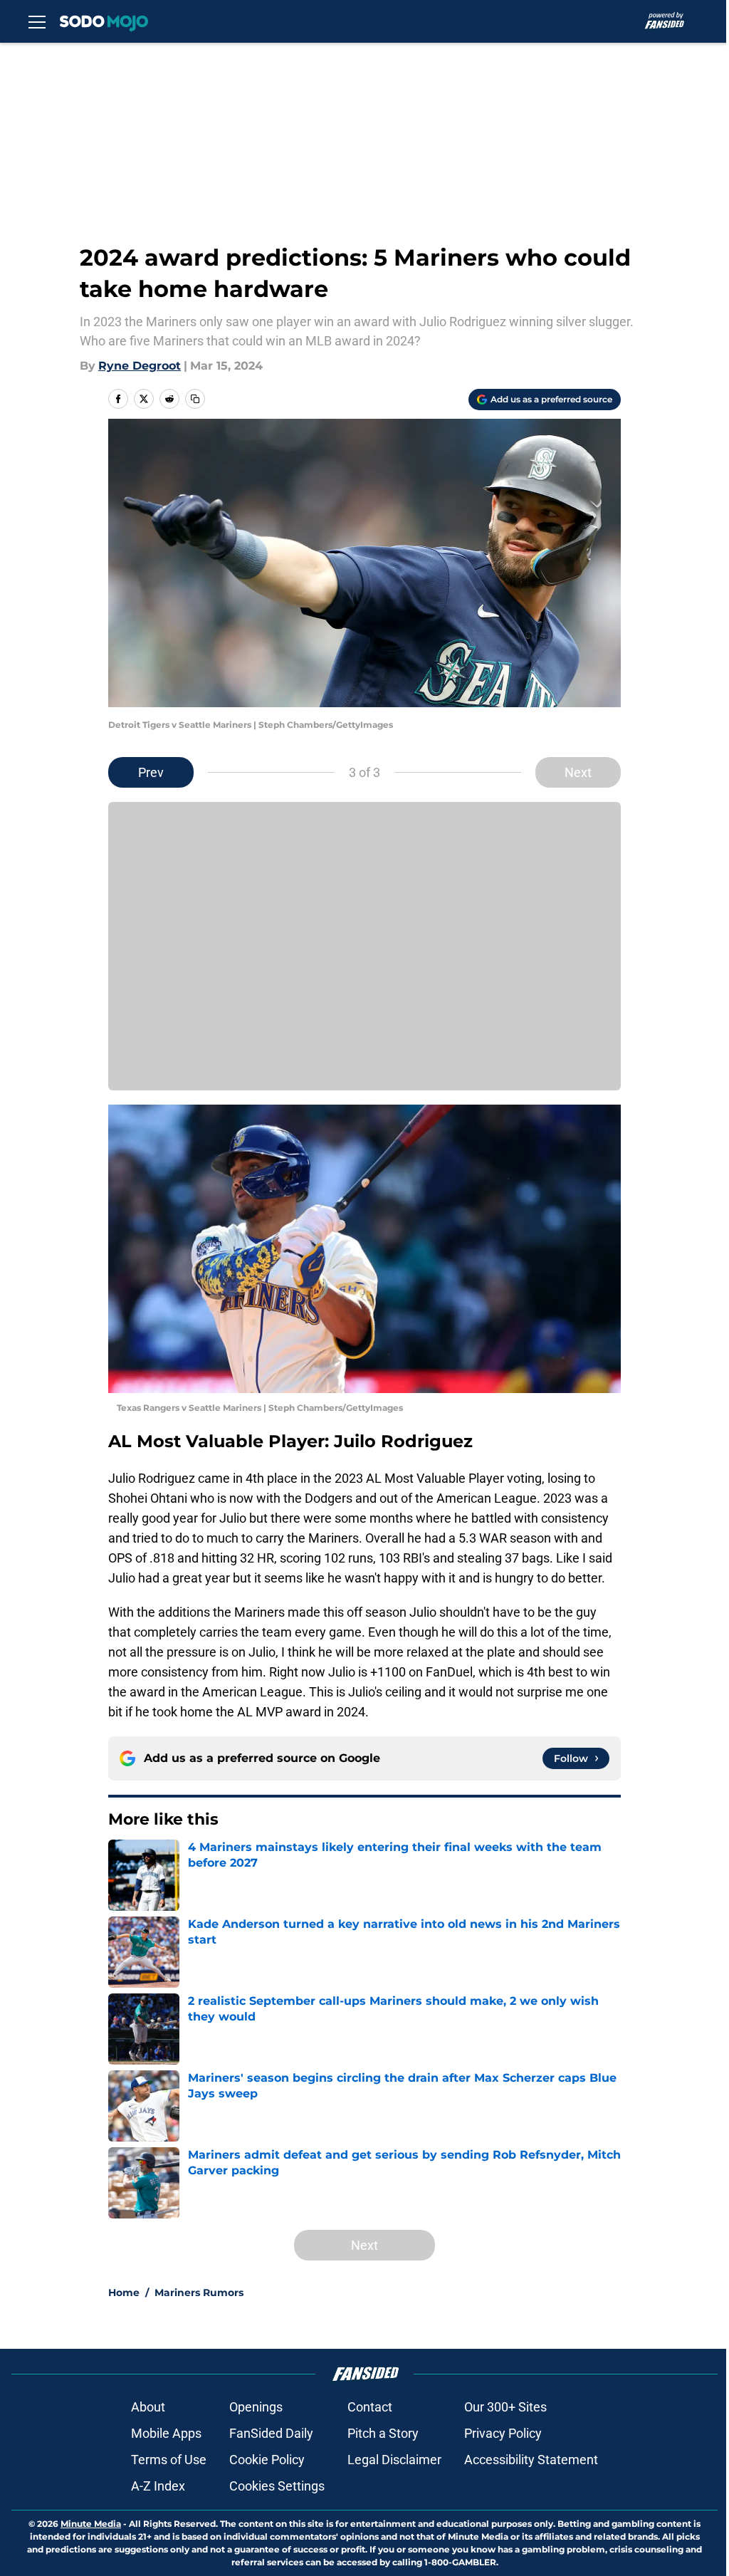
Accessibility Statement (531, 2460)
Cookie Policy (267, 2460)
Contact (370, 2407)
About (148, 2407)
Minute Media (91, 2524)
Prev (151, 772)
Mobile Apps (166, 2433)
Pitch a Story (383, 2433)
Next (578, 772)
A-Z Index (158, 2486)
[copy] (195, 399)
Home (124, 2293)
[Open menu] (37, 21)
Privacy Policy (503, 2433)
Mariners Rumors (199, 2293)
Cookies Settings (277, 2486)
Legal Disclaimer (394, 2460)
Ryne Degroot (140, 366)
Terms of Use (169, 2460)
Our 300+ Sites (505, 2407)
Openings (256, 2407)
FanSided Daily (271, 2433)
